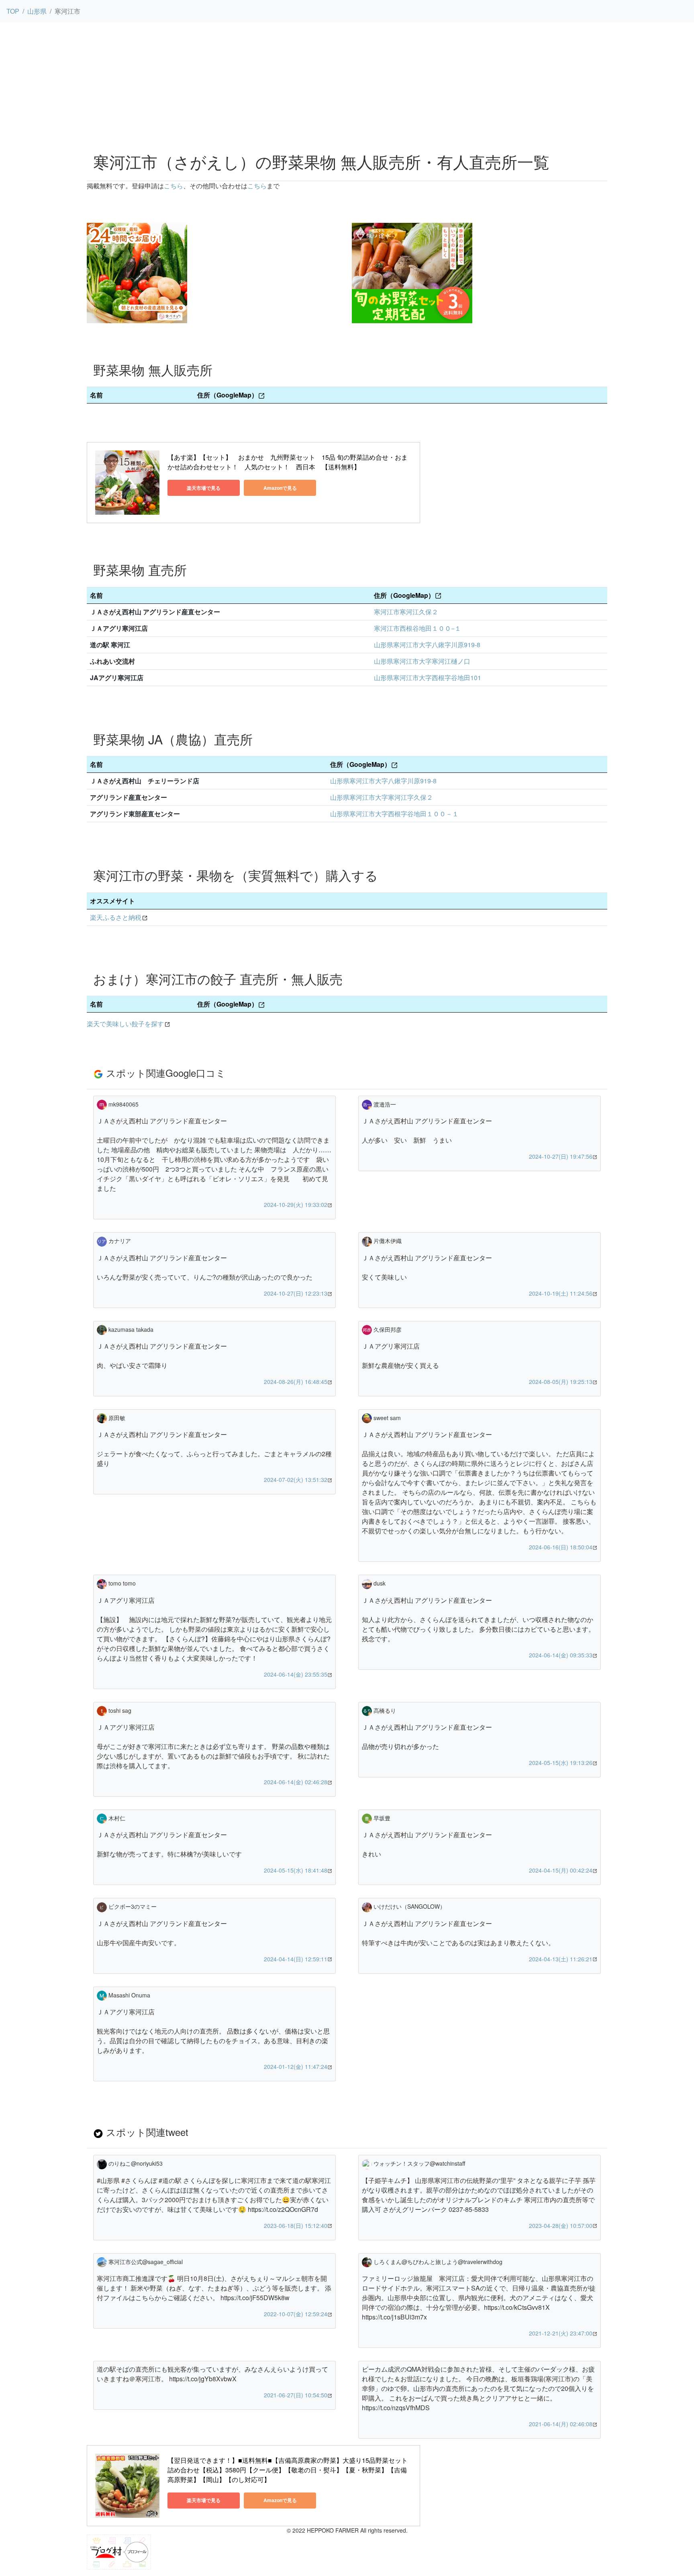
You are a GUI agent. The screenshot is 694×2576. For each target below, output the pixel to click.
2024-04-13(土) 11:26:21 (561, 1959)
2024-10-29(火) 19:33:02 (296, 1204)
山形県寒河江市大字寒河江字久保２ (382, 797)
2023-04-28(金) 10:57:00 (561, 2225)
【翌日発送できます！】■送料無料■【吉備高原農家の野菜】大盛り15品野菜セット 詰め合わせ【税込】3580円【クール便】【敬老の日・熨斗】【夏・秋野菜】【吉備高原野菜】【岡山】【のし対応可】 (288, 2470)
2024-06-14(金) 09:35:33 (561, 1655)
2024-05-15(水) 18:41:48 (296, 1870)
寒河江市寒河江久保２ (406, 612)
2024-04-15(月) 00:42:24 (561, 1870)
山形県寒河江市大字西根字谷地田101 (428, 678)
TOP (13, 11)
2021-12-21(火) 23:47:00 (561, 2333)
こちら (173, 186)
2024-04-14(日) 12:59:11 (296, 1959)
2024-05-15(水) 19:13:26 (561, 1763)
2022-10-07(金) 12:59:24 (296, 2314)
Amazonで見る (280, 488)
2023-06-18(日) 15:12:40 (296, 2225)
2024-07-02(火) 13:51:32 (296, 1480)
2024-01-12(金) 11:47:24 (296, 2067)
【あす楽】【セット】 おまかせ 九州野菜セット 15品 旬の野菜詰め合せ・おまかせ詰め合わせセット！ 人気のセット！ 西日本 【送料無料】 (288, 462)
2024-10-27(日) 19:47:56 (561, 1156)
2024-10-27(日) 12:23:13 (296, 1293)
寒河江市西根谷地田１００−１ (417, 628)
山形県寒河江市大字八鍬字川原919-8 (427, 645)
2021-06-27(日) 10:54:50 (296, 2395)
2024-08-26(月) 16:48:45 (296, 1382)
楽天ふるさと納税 (116, 917)
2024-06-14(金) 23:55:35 (296, 1674)
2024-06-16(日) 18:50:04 (561, 1547)
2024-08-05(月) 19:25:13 (561, 1382)
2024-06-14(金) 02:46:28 (296, 1782)
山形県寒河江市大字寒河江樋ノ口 (422, 661)
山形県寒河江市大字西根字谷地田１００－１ (394, 814)
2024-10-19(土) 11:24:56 (561, 1293)
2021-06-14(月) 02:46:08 (561, 2424)
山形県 (37, 11)
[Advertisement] (347, 85)
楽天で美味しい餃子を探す (125, 1024)
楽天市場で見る (204, 488)
